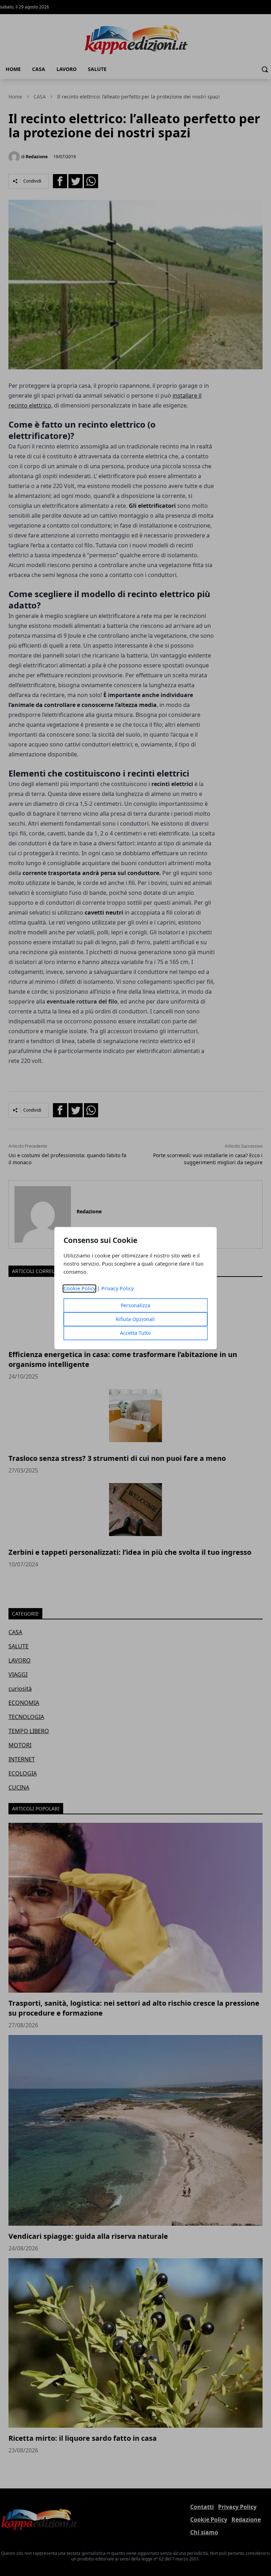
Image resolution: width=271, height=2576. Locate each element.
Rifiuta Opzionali (135, 1319)
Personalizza (135, 1305)
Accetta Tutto (135, 1333)
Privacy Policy (118, 1288)
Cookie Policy (80, 1288)
